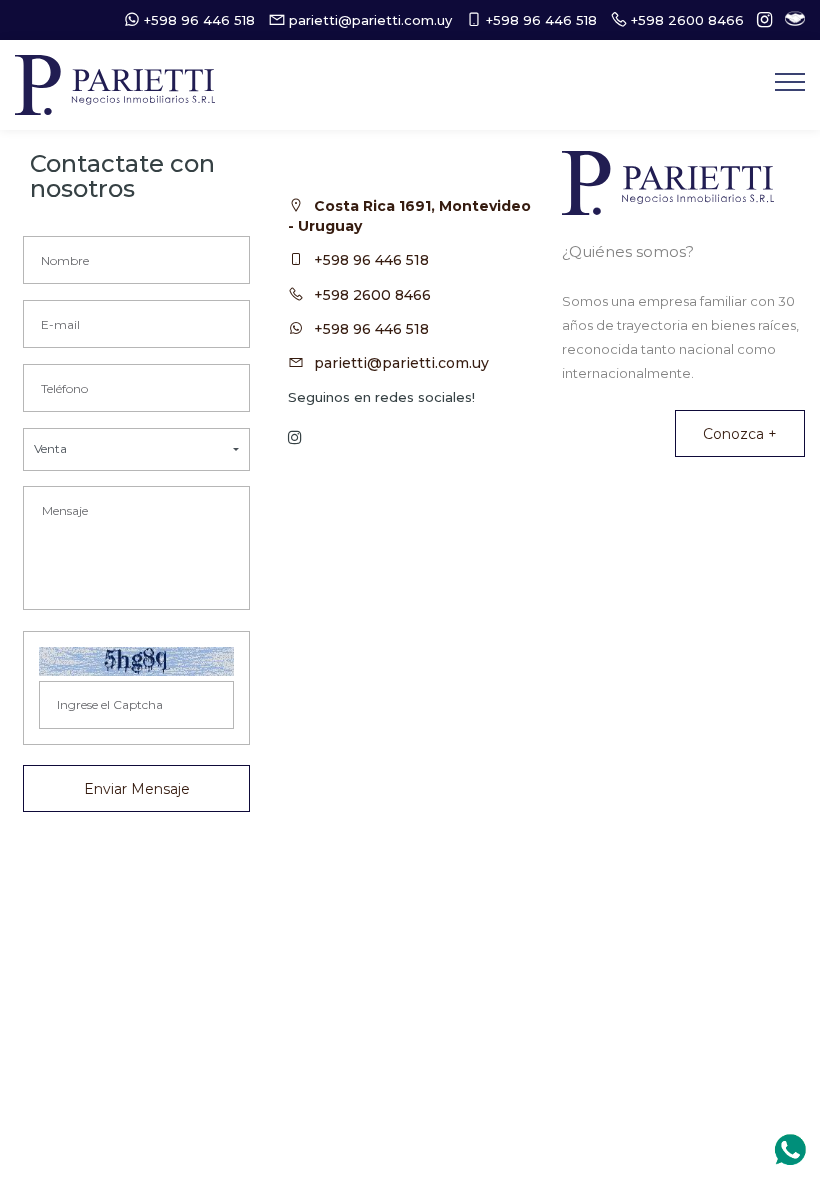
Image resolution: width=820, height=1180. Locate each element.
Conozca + (740, 434)
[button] (136, 449)
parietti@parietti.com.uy (401, 363)
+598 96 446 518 (371, 260)
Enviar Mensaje (137, 789)
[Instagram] (759, 20)
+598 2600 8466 (372, 295)
